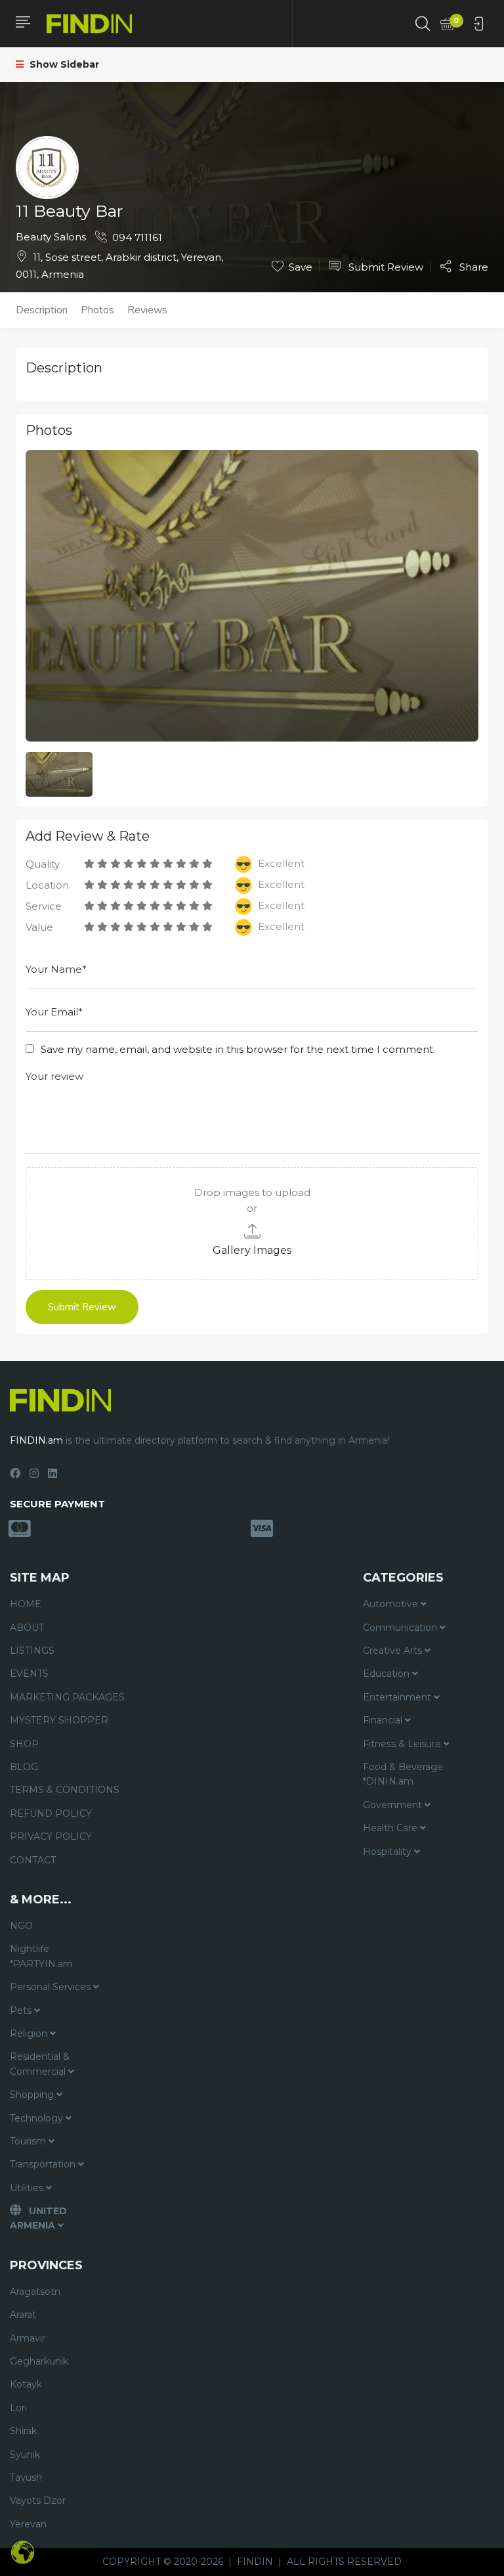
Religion (30, 2033)
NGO (21, 1926)
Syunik (25, 2454)
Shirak (23, 2431)
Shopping (33, 2095)
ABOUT (27, 1628)
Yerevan (28, 2524)
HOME (26, 1604)
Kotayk (26, 2384)
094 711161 (137, 237)
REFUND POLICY (51, 1813)
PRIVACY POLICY (51, 1836)
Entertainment (398, 1697)
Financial (384, 1720)
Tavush (26, 2477)
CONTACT (33, 1860)
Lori (18, 2408)
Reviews (147, 310)
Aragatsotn (35, 2292)
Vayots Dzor (38, 2500)
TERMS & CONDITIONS (65, 1790)
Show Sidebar (63, 64)
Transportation (44, 2164)
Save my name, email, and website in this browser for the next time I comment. (238, 1049)
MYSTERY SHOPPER (59, 1720)
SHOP (24, 1744)
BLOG (24, 1767)
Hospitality (388, 1852)
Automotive (392, 1604)
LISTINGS (32, 1651)
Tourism (29, 2141)
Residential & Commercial (40, 2064)
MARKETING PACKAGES (67, 1697)
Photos (97, 310)
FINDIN (255, 2562)
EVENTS (29, 1674)
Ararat (23, 2315)
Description (42, 310)
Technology (38, 2118)
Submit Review (385, 267)
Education (388, 1674)
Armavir (28, 2338)
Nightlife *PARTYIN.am (41, 1956)
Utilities (28, 2188)
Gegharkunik (39, 2361)
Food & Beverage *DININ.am (403, 1774)
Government (394, 1805)
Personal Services (52, 1987)
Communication (401, 1628)
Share (472, 267)
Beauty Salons (51, 237)
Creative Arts (394, 1651)
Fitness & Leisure (403, 1744)
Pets (22, 2010)
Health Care (391, 1828)
